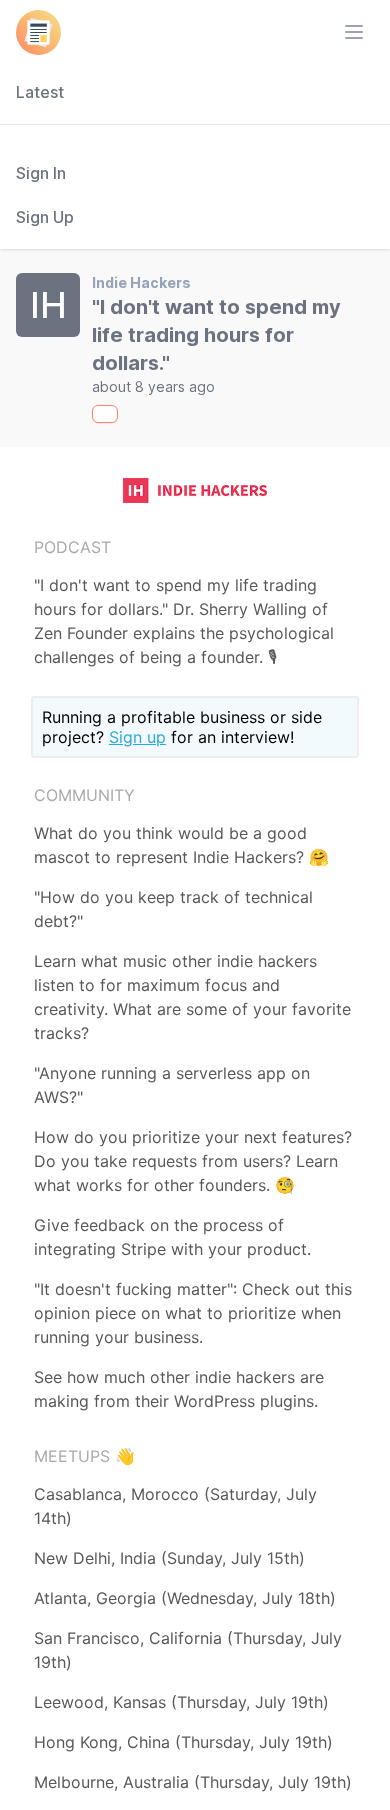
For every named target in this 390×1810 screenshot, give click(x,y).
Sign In (41, 173)
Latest (40, 92)
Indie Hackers (141, 282)
